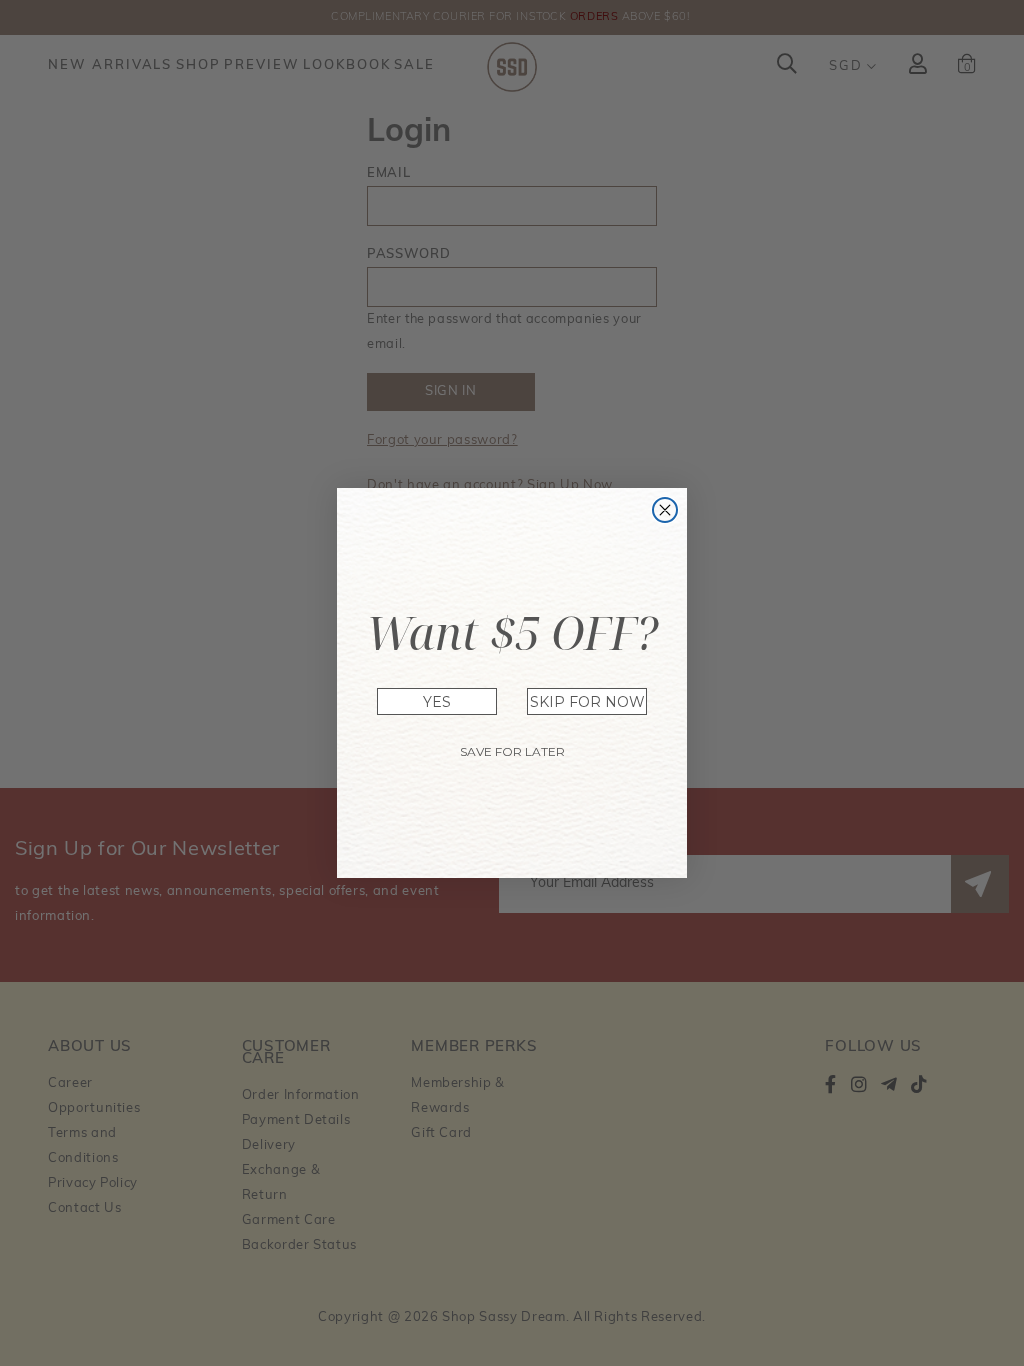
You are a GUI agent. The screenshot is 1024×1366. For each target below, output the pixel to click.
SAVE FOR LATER (512, 751)
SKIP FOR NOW (587, 702)
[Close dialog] (665, 510)
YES (437, 702)
